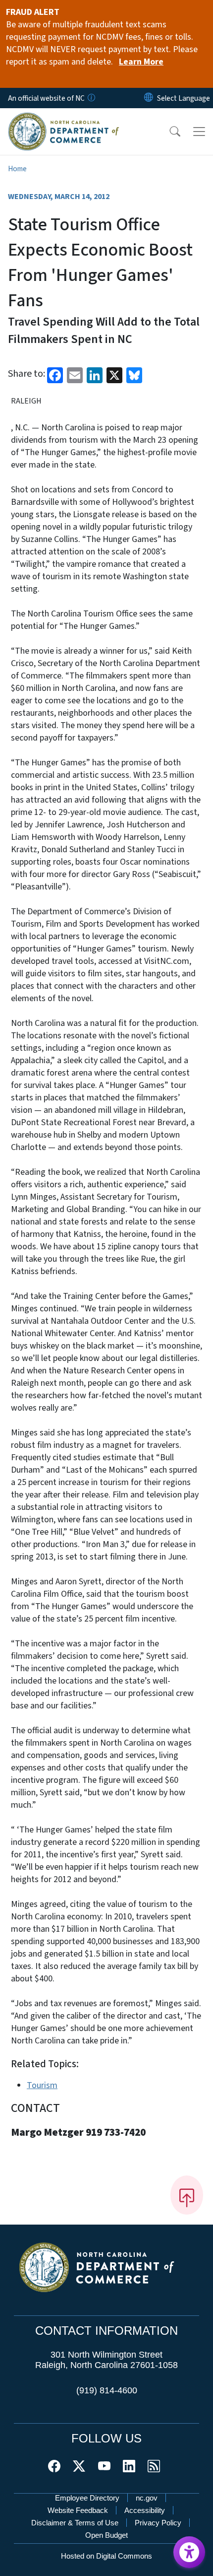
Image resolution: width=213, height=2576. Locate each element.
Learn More (141, 62)
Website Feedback (78, 2510)
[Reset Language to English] (149, 98)
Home (17, 169)
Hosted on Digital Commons (106, 2556)
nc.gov (147, 2498)
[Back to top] (187, 2195)
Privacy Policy (158, 2523)
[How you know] (91, 98)
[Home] (64, 119)
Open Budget (106, 2535)
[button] (168, 132)
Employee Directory (87, 2498)
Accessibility (145, 2510)
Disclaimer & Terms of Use (75, 2523)
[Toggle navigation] (199, 132)
